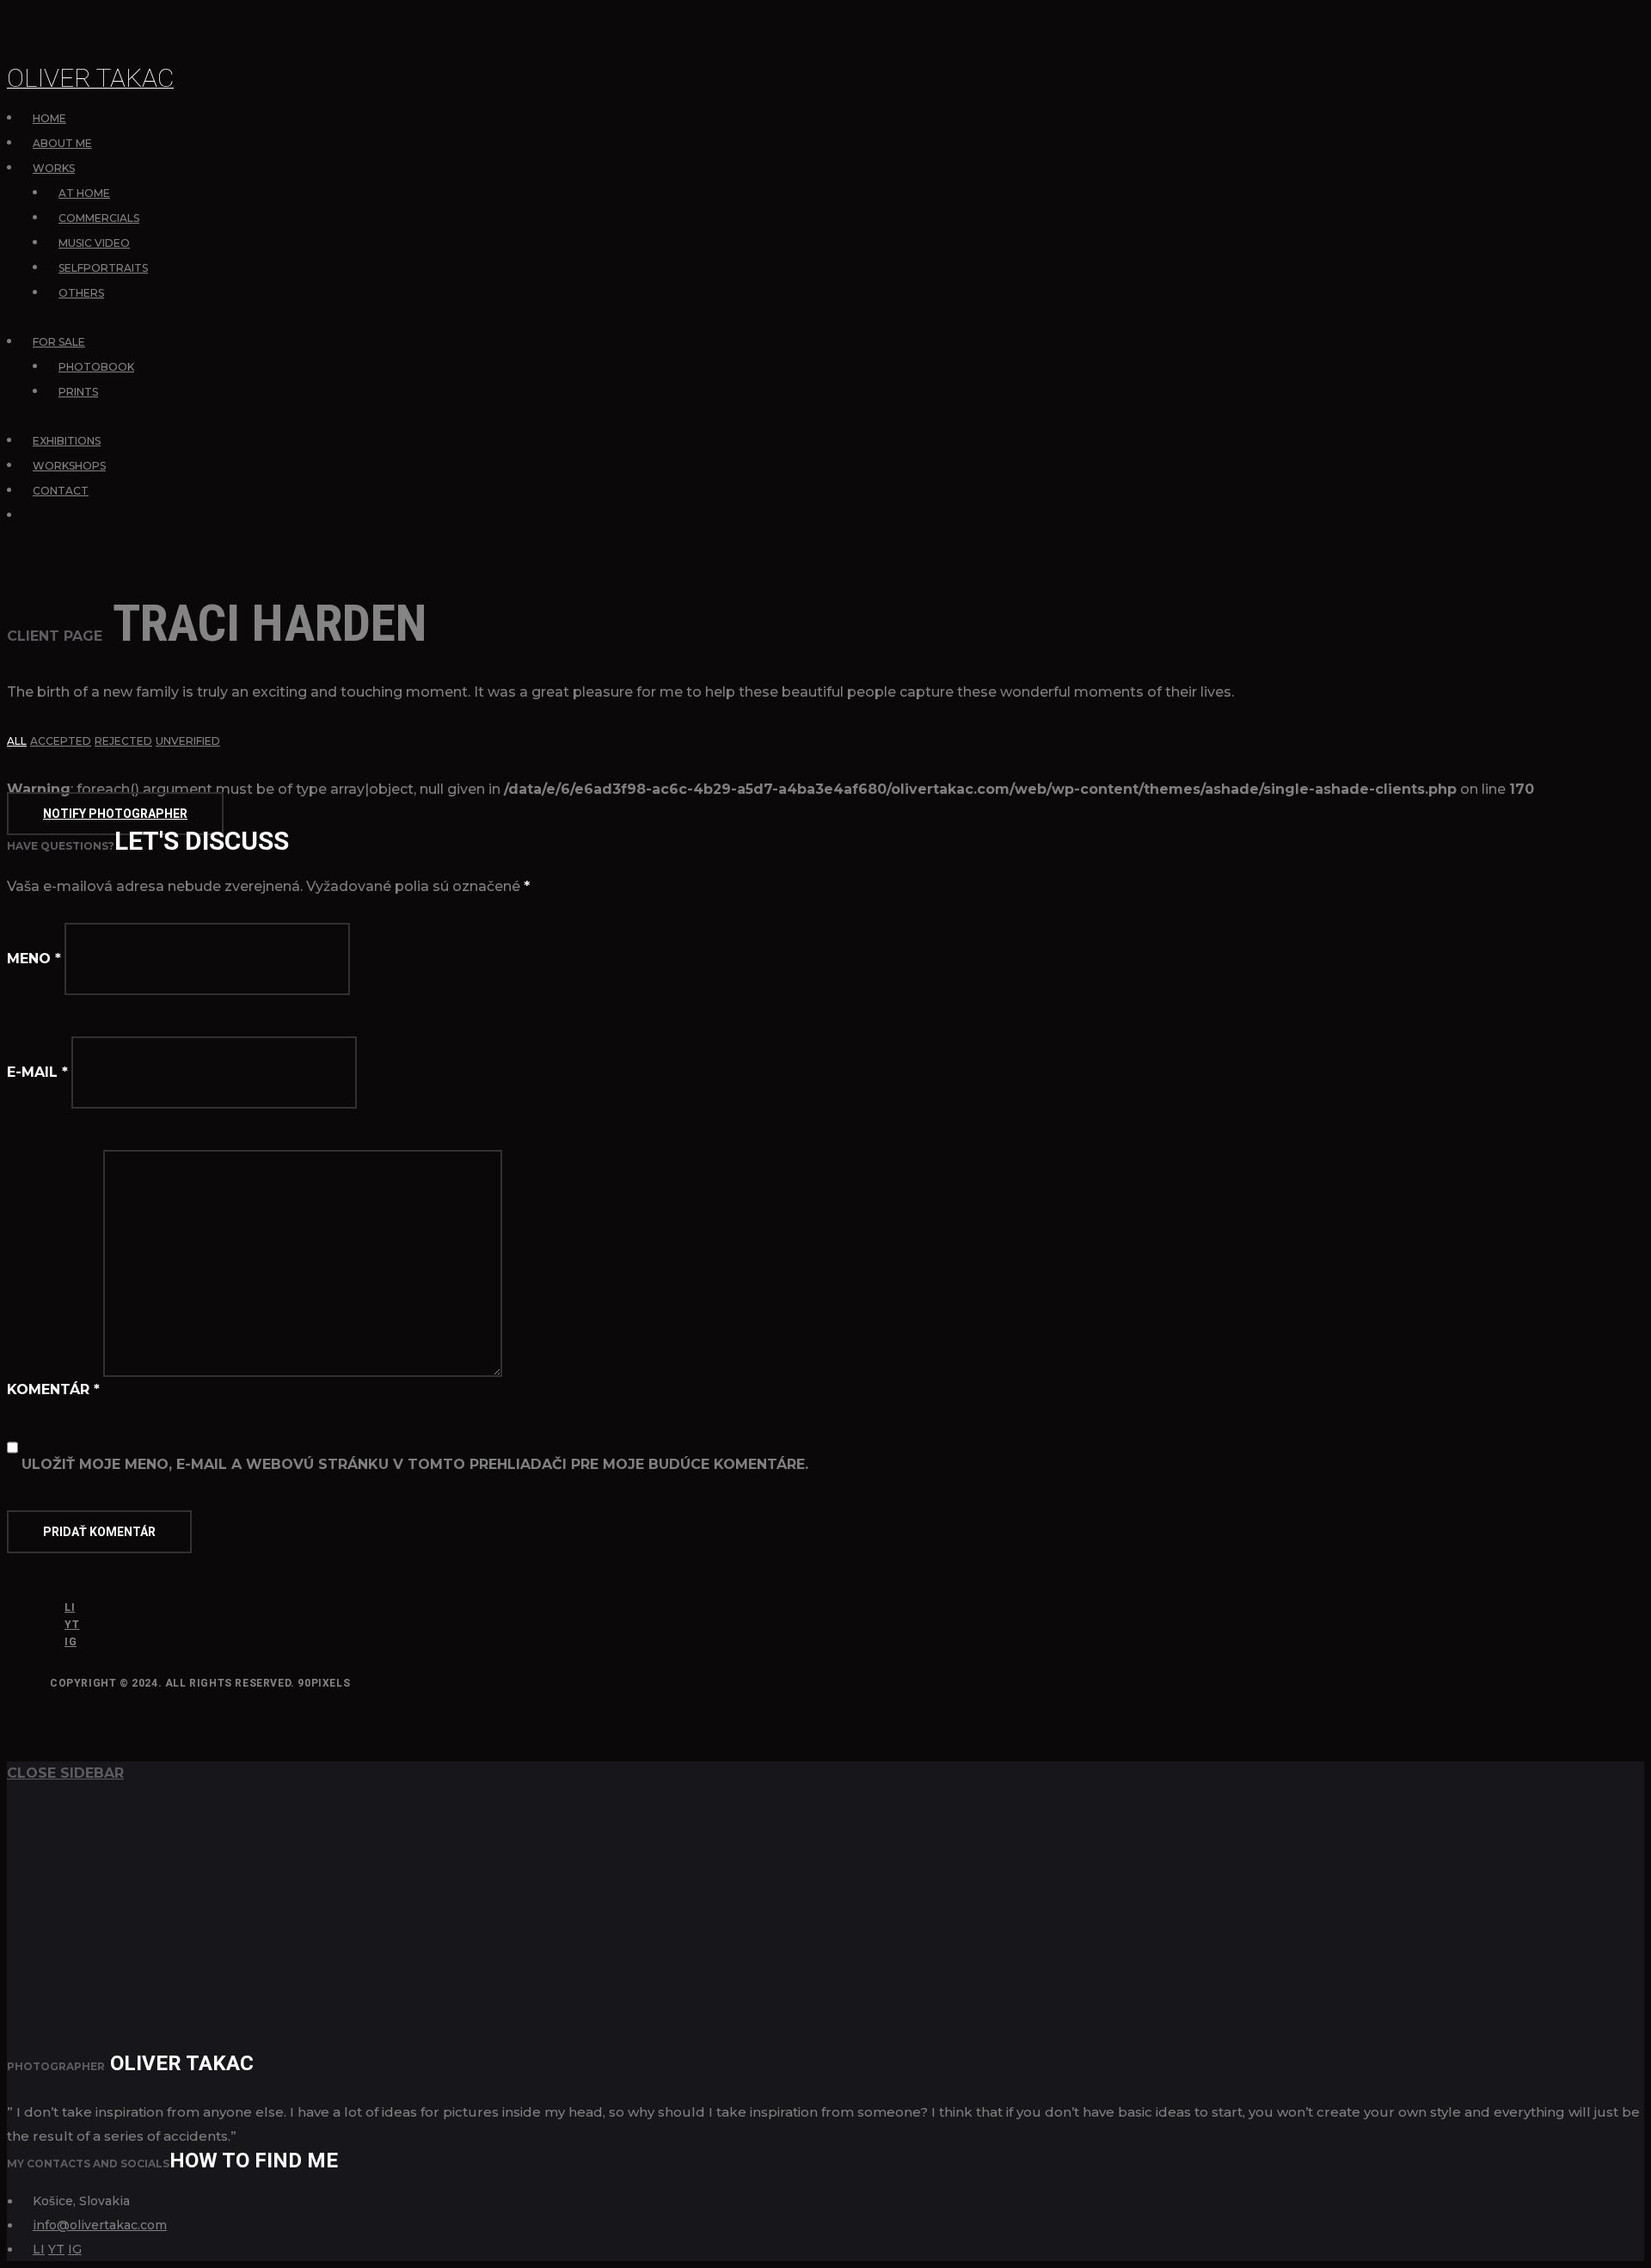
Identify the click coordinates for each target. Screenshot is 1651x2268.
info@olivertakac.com (100, 2225)
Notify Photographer (115, 814)
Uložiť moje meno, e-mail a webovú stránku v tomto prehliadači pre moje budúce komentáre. (415, 1464)
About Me (62, 143)
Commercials (99, 218)
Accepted (61, 741)
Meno (34, 959)
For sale (59, 342)
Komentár (53, 1389)
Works (54, 168)
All (17, 741)
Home (49, 118)
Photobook (96, 367)
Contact (61, 491)
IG (71, 1642)
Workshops (69, 466)
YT (72, 1625)
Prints (78, 392)
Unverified (188, 741)
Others (81, 293)
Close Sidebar (65, 1773)
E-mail (37, 1072)
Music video (94, 243)
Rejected (123, 741)
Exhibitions (67, 441)
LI (70, 1607)
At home (84, 193)
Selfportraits (103, 268)
